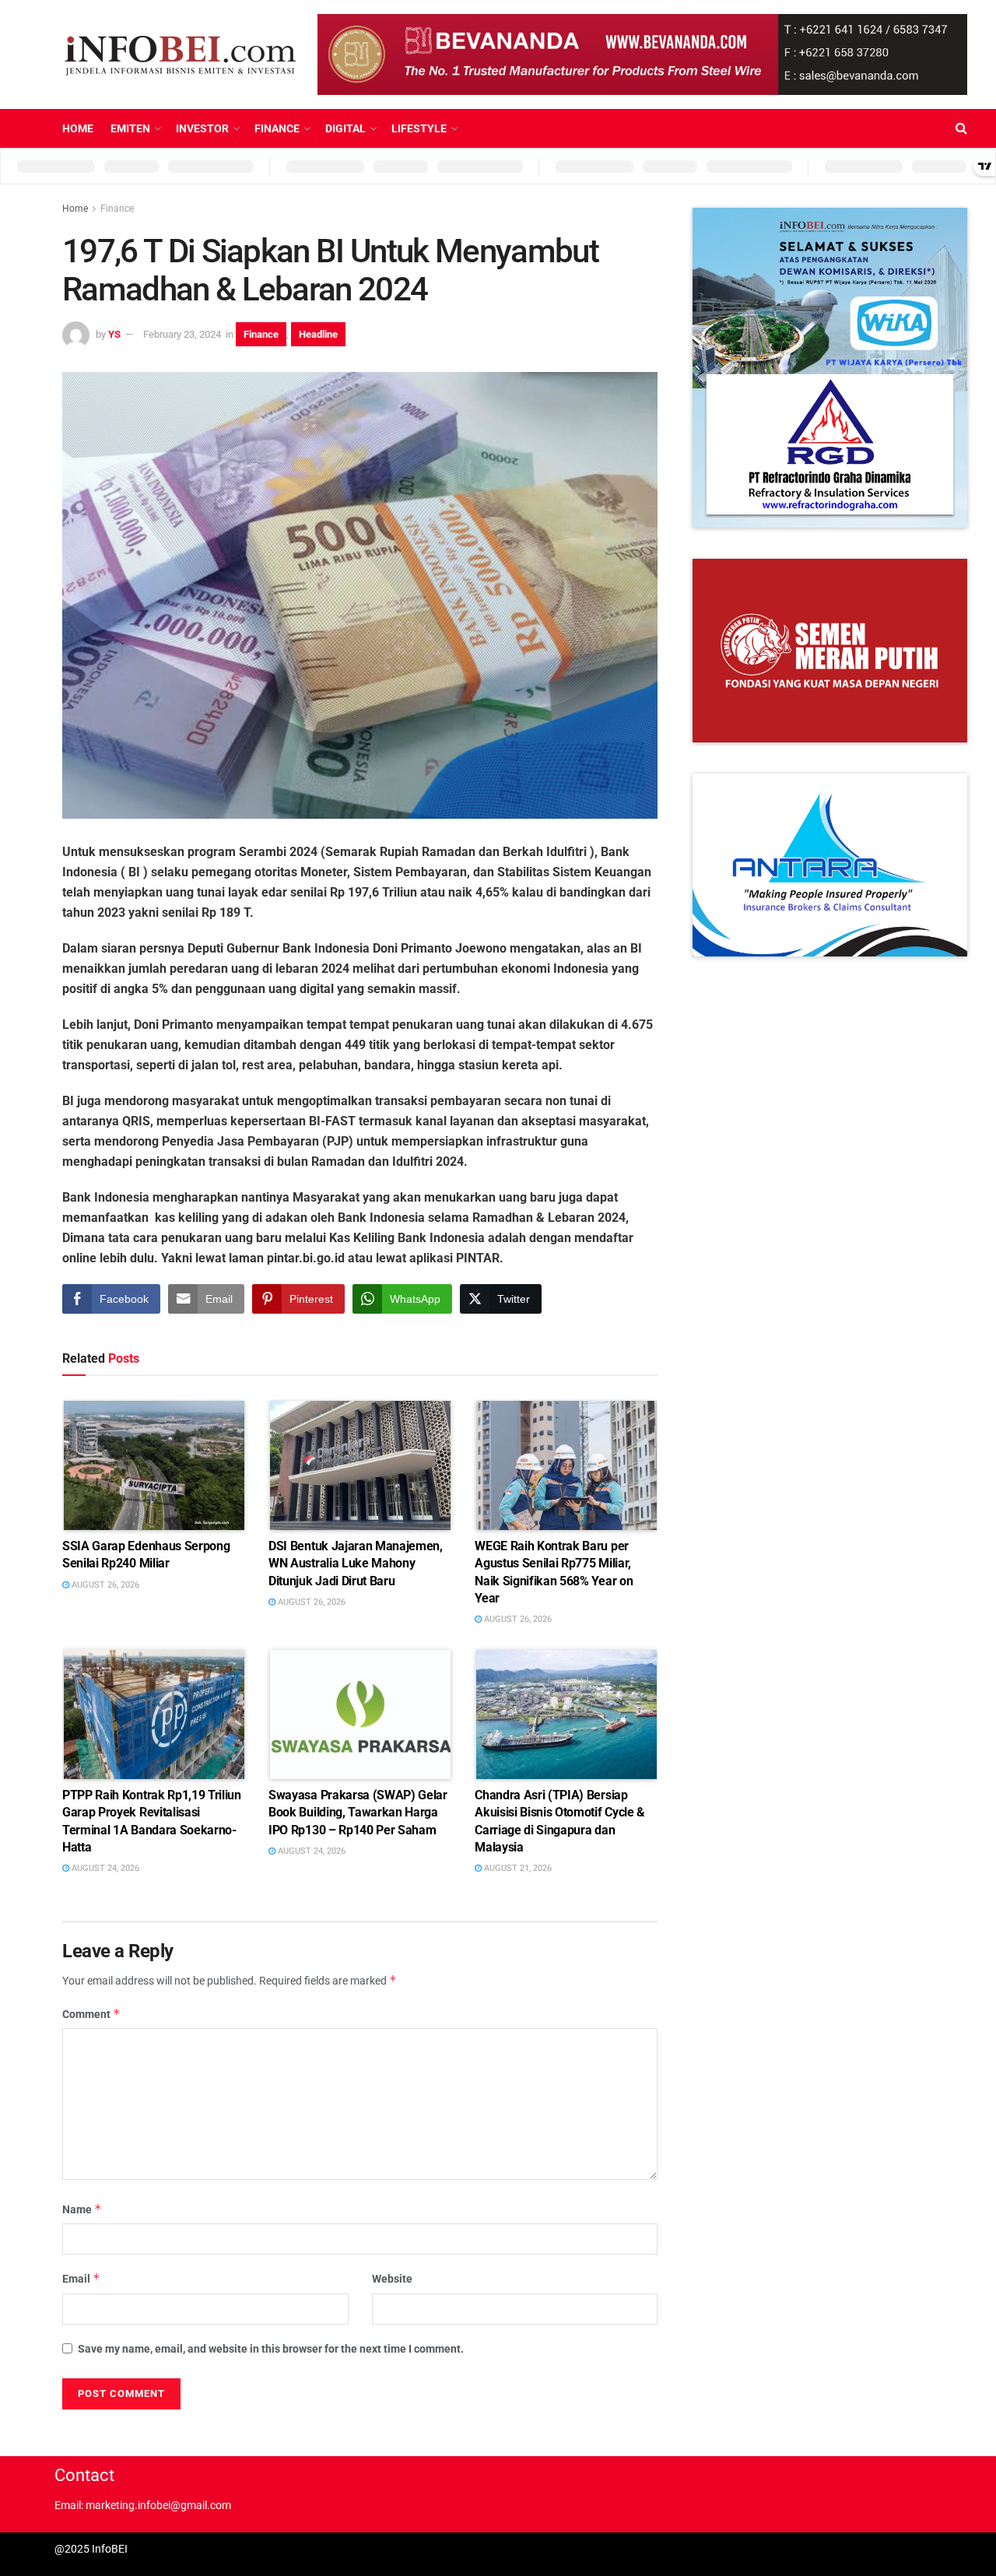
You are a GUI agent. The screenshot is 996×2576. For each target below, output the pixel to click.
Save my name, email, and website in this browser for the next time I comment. (271, 2349)
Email (81, 2278)
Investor (202, 128)
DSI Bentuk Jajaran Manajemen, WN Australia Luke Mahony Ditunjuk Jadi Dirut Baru (356, 1563)
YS (114, 334)
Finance (277, 128)
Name (82, 2209)
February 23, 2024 (182, 334)
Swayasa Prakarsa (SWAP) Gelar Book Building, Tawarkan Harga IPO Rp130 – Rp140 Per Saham (358, 1813)
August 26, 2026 (104, 1585)
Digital (345, 128)
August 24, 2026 (104, 1868)
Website (392, 2279)
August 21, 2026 (517, 1868)
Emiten (130, 128)
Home (78, 128)
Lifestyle (419, 128)
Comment (91, 2014)
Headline (318, 334)
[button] (847, 368)
